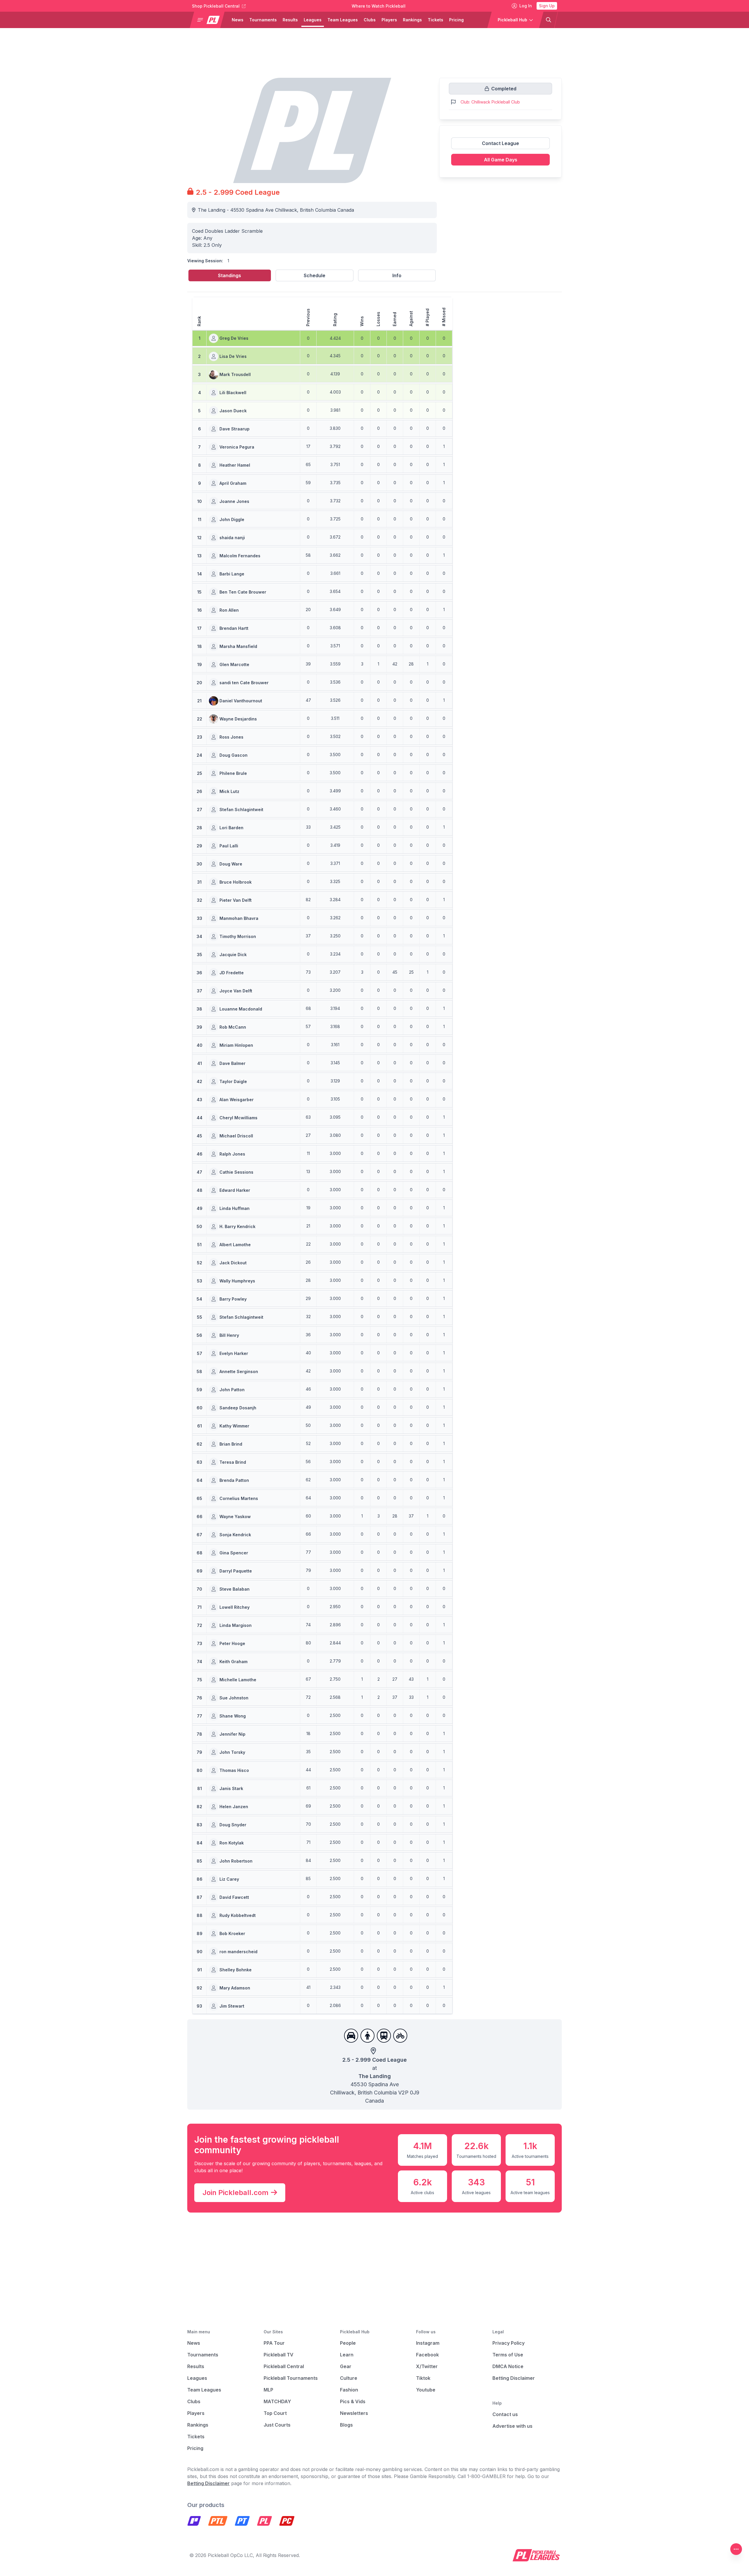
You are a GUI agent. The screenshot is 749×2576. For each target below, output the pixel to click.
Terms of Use (508, 2355)
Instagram (428, 2343)
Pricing (456, 20)
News (238, 20)
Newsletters (354, 2413)
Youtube (426, 2390)
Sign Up (547, 6)
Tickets (436, 20)
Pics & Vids (353, 2401)
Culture (349, 2378)
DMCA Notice (508, 2366)
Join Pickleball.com (236, 2193)
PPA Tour (274, 2343)
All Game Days (501, 160)
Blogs (346, 2425)
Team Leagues (343, 20)
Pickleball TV (279, 2355)
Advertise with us (512, 2426)
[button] (209, 20)
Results (290, 20)
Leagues (313, 20)
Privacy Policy (509, 2343)
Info (397, 275)
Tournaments (263, 20)
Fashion (349, 2390)
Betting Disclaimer (514, 2378)
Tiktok (423, 2378)
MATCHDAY (277, 2401)
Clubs (370, 20)
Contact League (500, 143)
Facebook (427, 2355)
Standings (230, 275)
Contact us (505, 2414)
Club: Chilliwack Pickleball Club (490, 102)
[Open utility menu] (736, 2549)
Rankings (412, 20)
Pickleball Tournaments (291, 2378)
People (348, 2343)
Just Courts (277, 2425)
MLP (268, 2390)
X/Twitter (427, 2366)
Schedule (315, 275)
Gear (346, 2366)
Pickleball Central (284, 2366)
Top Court (275, 2413)
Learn (347, 2355)
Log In (526, 6)
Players (389, 20)
